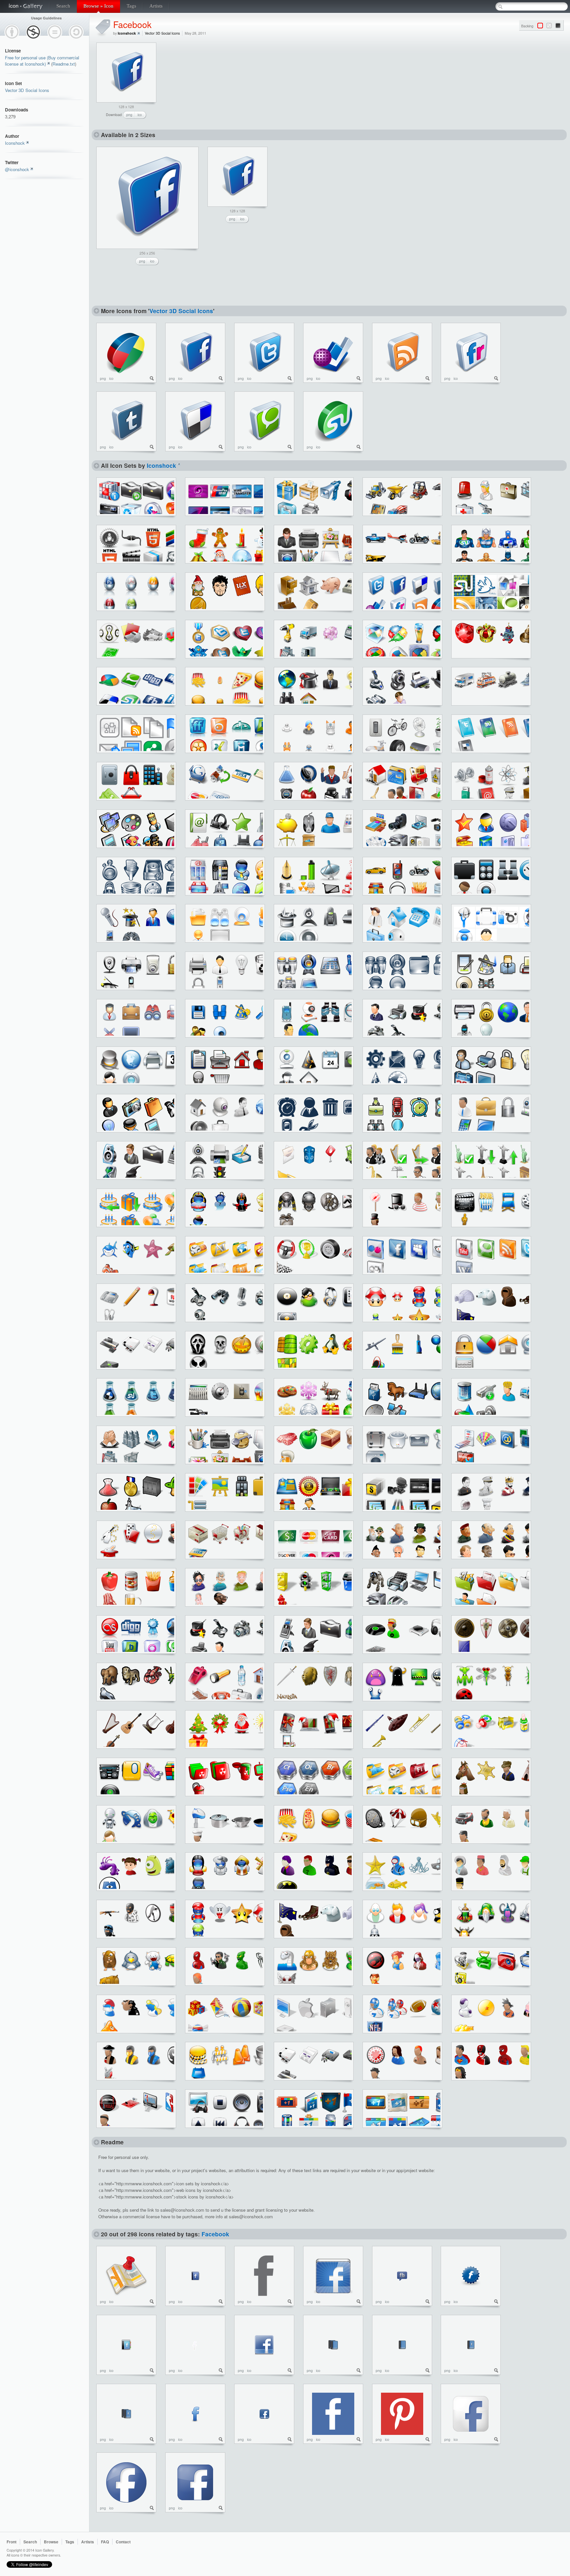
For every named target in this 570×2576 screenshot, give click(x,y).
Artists (156, 6)
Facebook (132, 24)
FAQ (105, 2542)
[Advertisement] (213, 84)
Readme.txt (64, 64)
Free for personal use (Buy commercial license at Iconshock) (42, 61)
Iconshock (15, 143)
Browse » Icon (98, 6)
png (129, 115)
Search (63, 6)
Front (12, 2542)
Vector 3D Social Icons (27, 90)
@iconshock (17, 169)
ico (140, 115)
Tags (131, 6)
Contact (123, 2542)
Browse (51, 2542)
